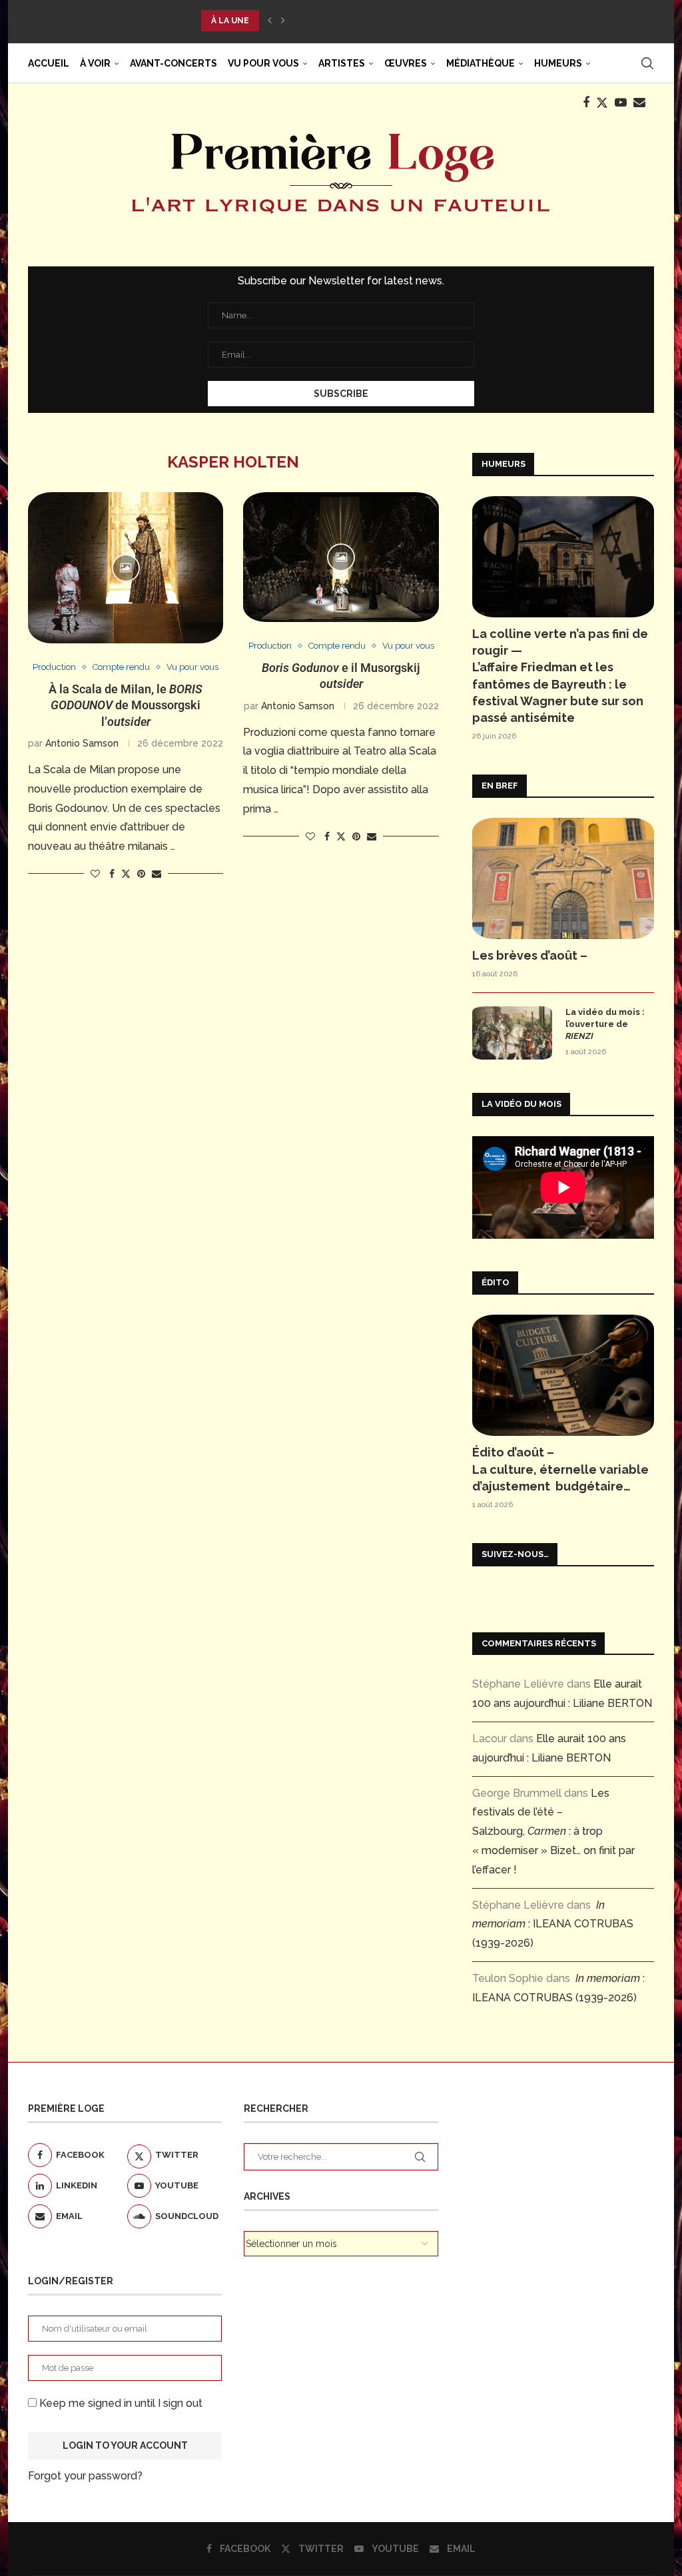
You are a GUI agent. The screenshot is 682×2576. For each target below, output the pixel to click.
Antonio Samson (82, 743)
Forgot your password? (85, 2476)
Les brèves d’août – (530, 955)
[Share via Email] (157, 874)
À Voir (95, 63)
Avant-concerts (173, 63)
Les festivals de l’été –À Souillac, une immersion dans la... (339, 21)
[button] (270, 21)
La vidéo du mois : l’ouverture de (605, 1024)
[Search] (647, 63)
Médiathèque (481, 63)
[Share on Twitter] (126, 873)
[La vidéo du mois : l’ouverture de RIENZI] (512, 1033)
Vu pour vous (263, 63)
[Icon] (126, 568)
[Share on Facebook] (112, 874)
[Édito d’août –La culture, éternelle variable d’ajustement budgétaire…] (563, 1375)
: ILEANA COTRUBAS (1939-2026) (553, 1924)
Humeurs (558, 63)
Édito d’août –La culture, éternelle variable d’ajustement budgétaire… (560, 1469)
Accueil (49, 63)
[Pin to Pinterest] (141, 874)
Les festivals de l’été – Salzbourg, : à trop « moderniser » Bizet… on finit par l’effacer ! (553, 1831)
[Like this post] (95, 874)
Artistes (342, 63)
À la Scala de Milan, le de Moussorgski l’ (126, 705)
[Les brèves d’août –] (563, 878)
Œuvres (406, 63)
